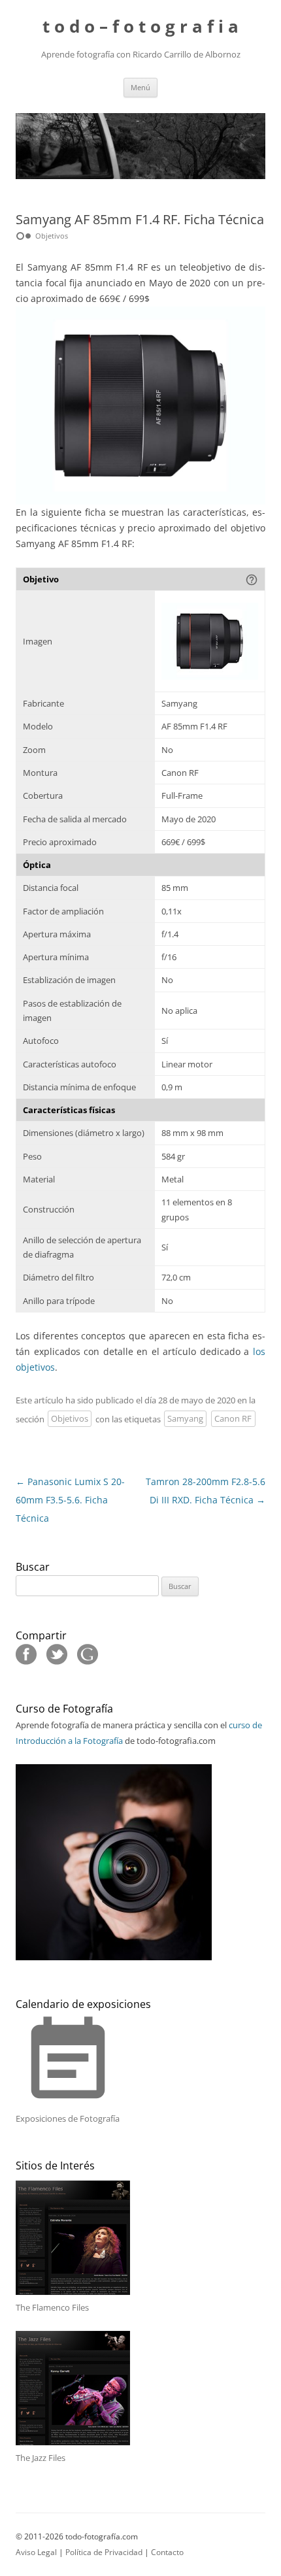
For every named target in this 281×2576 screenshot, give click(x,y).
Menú (140, 87)
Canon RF (233, 1419)
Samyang (185, 1419)
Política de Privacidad (104, 2552)
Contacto (167, 2552)
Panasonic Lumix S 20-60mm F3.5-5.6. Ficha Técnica (70, 1500)
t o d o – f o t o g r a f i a (140, 26)
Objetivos (70, 1419)
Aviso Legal (36, 2552)
